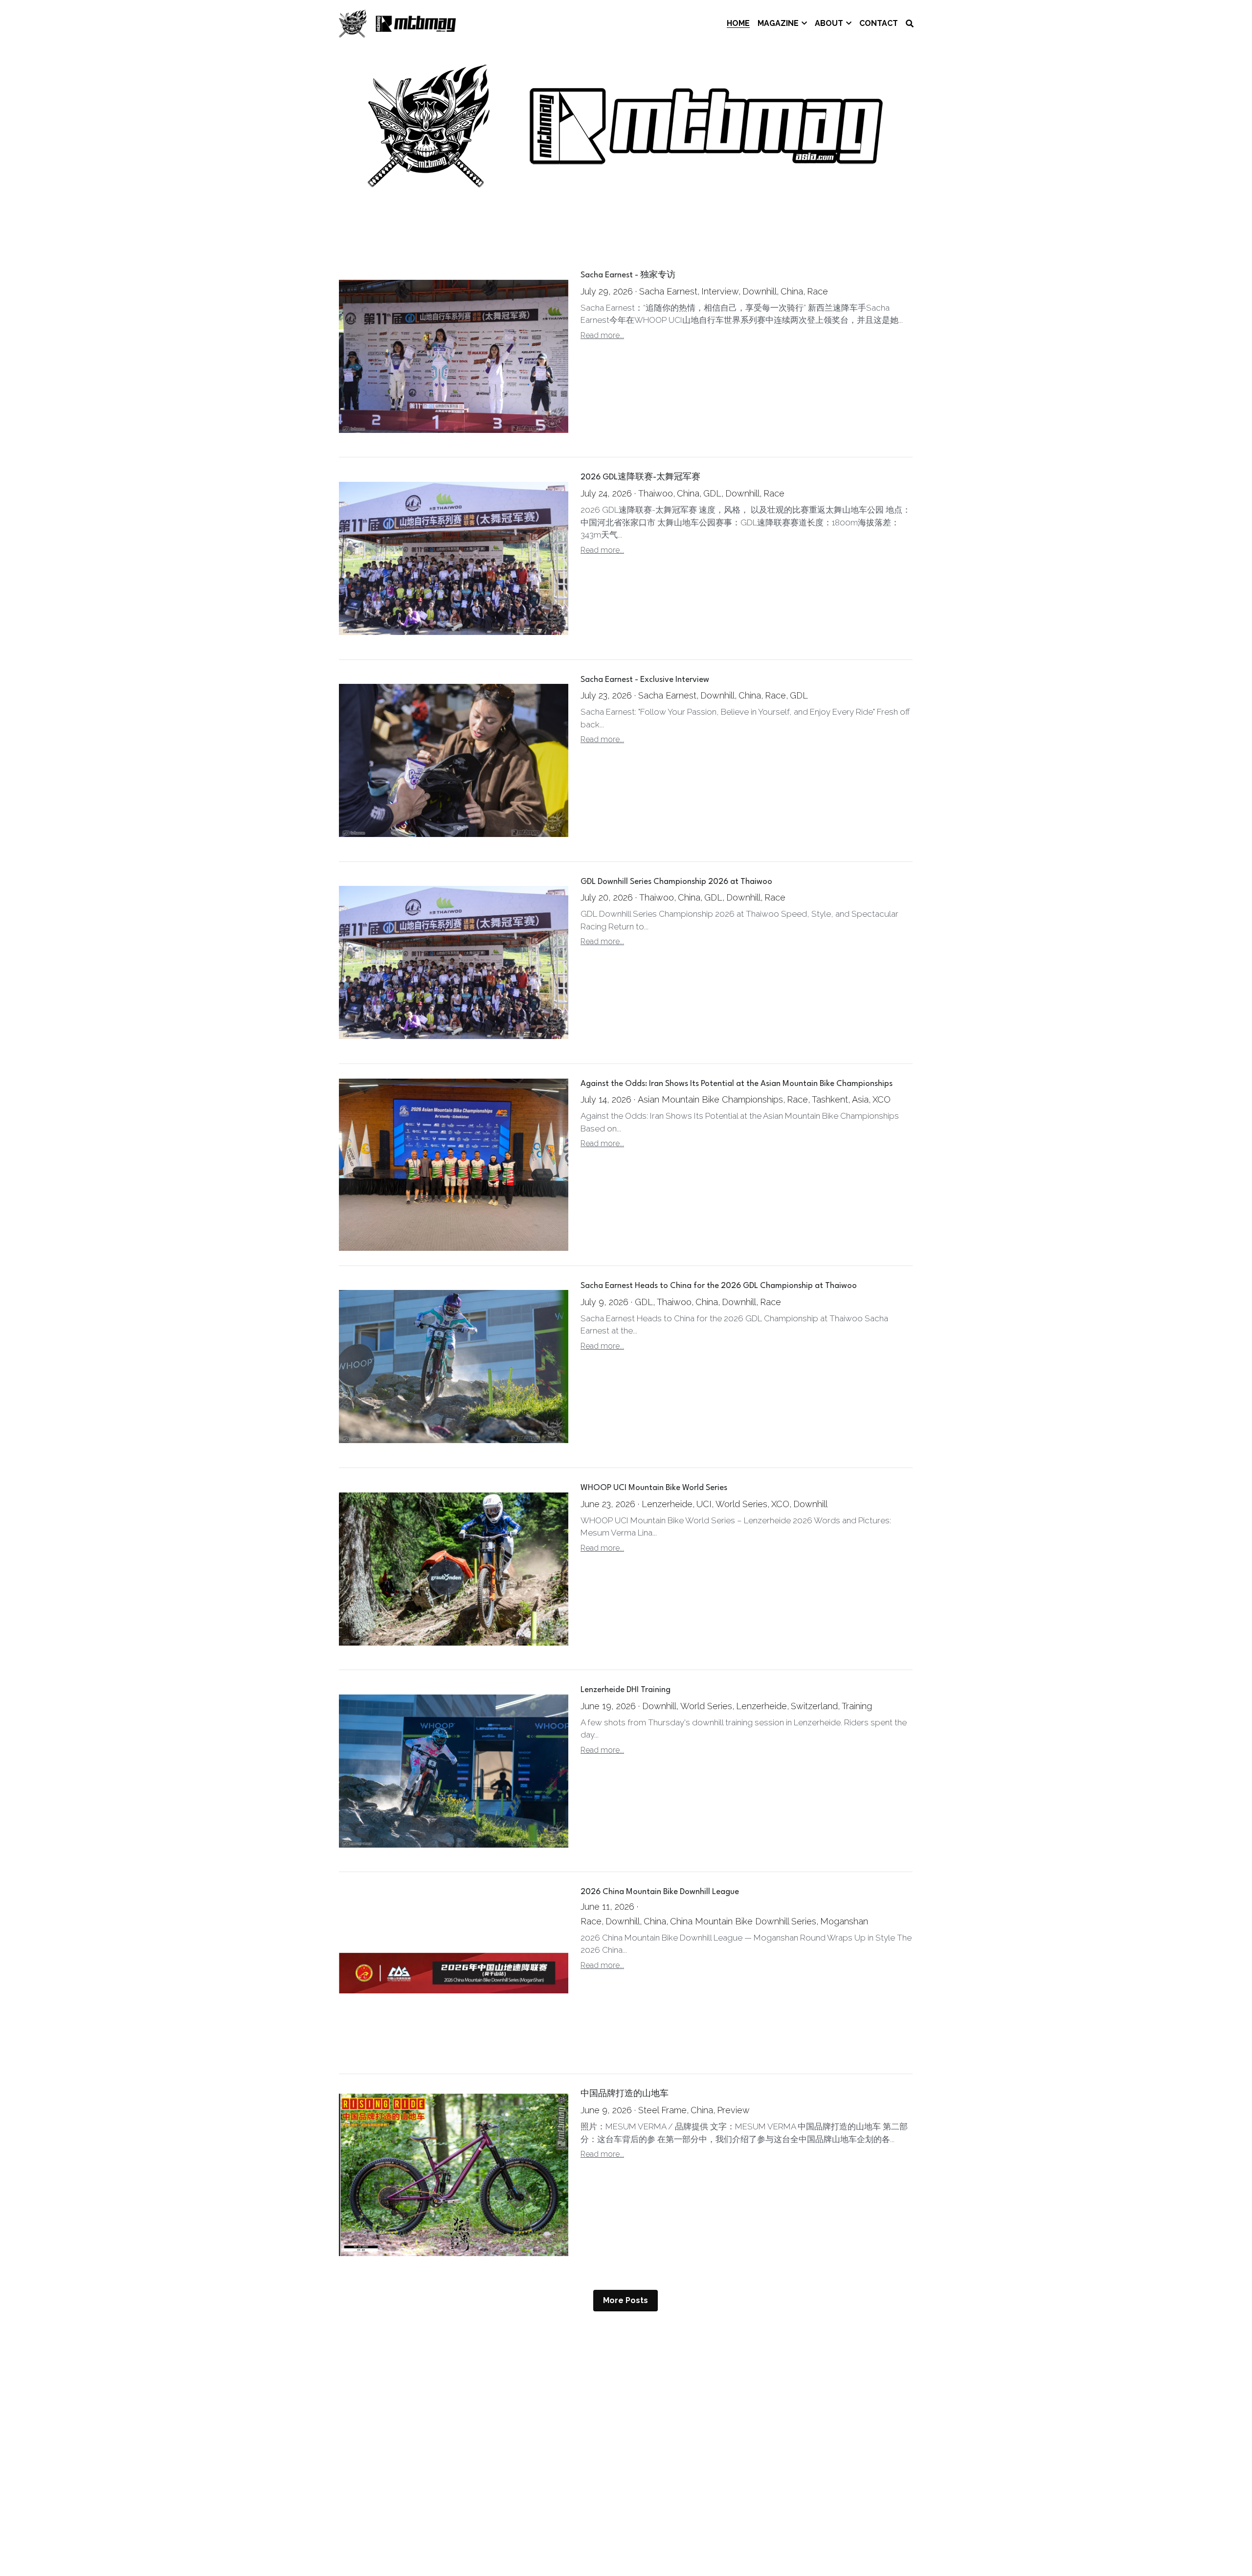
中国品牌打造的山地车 (625, 2094)
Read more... (602, 335)
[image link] (398, 23)
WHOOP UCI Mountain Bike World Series (654, 1488)
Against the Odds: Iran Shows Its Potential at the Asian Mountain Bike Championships (737, 1084)
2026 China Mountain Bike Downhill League (660, 1892)
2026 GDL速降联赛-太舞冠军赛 (640, 478)
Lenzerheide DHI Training (626, 1690)
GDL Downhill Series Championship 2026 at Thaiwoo (676, 882)
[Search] (910, 24)
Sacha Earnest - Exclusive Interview (645, 680)
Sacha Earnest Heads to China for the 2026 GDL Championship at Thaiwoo (719, 1286)
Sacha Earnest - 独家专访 (628, 276)
